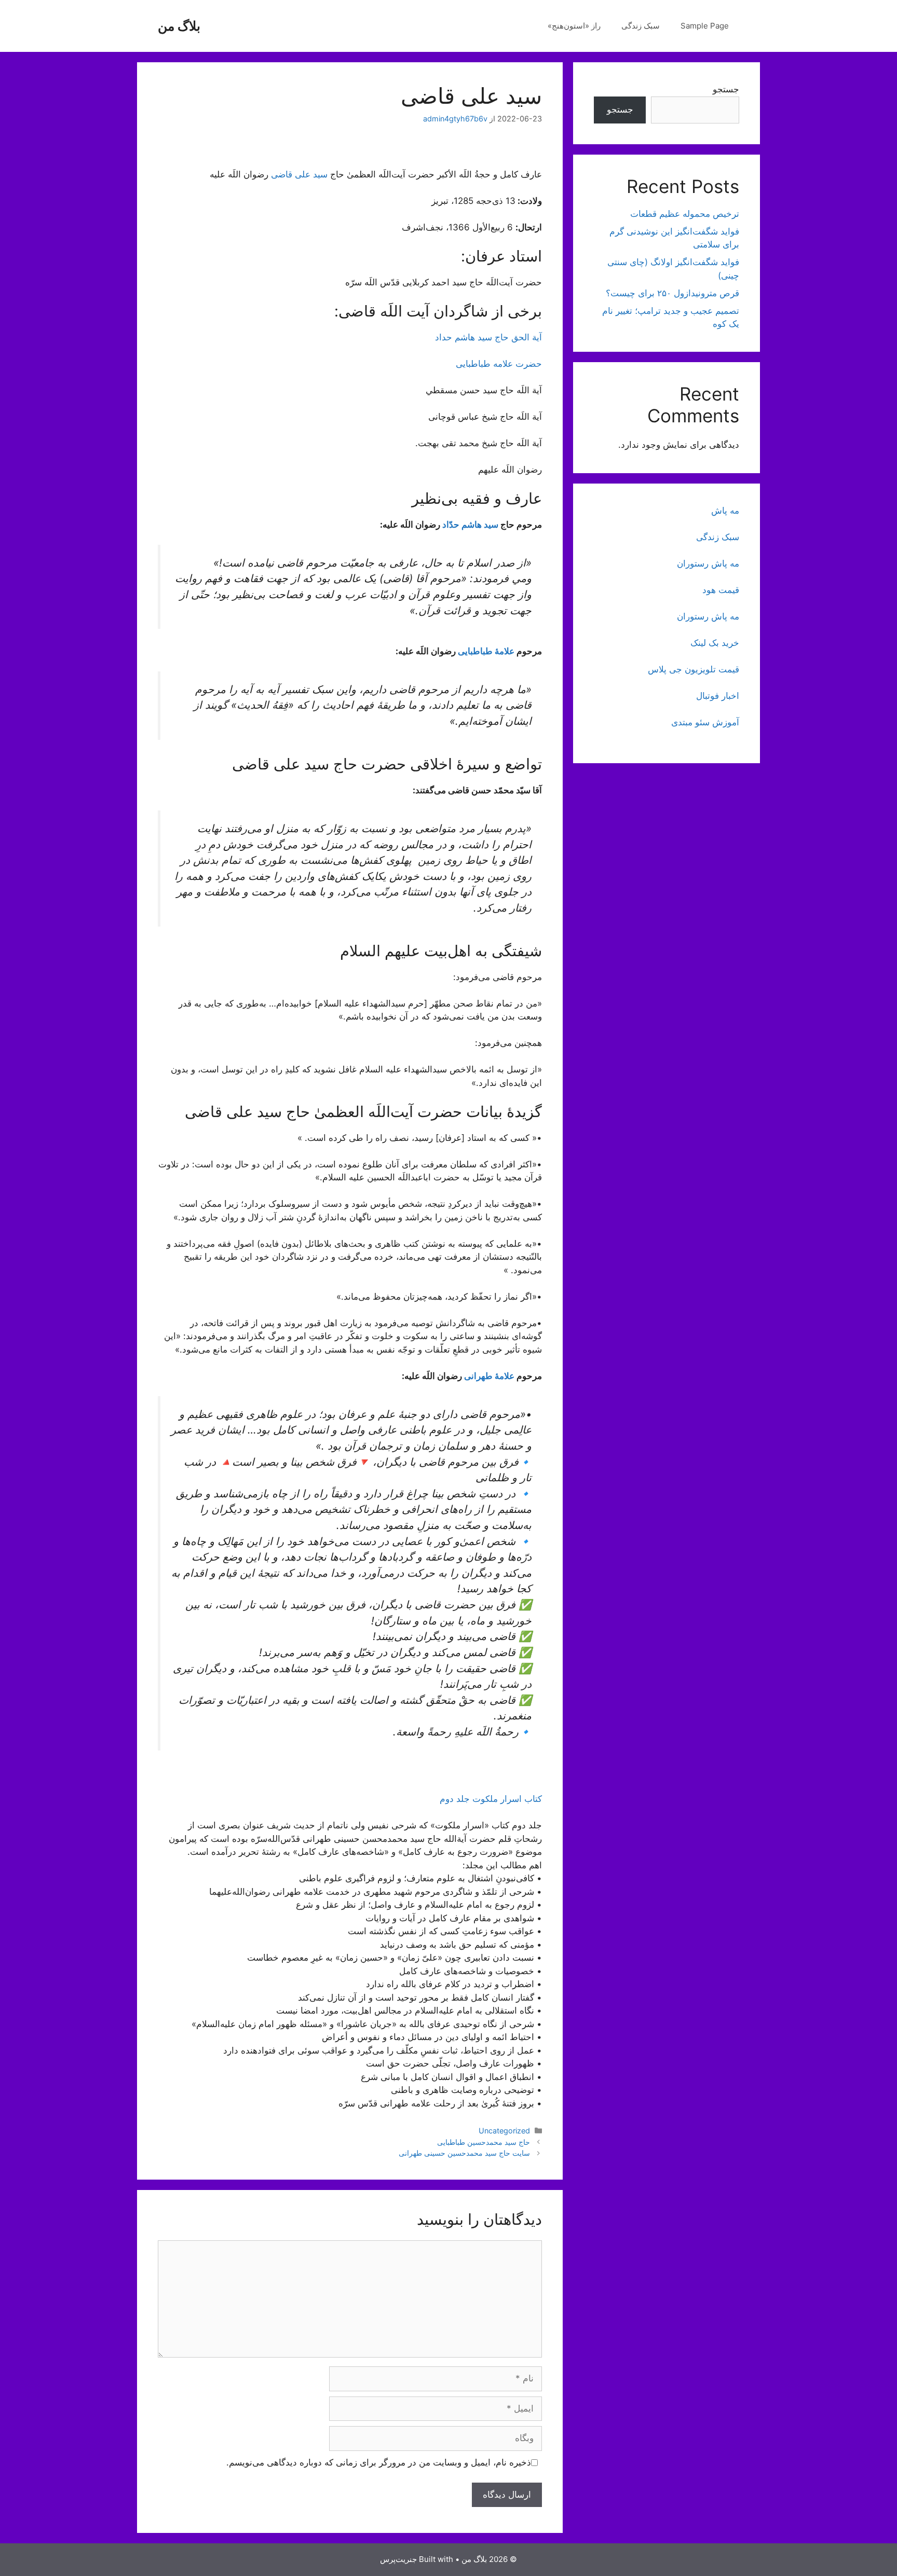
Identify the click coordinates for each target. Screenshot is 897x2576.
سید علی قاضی (299, 174)
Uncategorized (504, 2131)
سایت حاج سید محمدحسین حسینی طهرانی (464, 2153)
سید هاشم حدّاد (470, 525)
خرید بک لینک (715, 643)
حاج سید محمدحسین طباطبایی (484, 2142)
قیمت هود (721, 590)
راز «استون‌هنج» (574, 26)
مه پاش (725, 511)
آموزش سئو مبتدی (705, 722)
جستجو (726, 89)
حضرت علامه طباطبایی (499, 364)
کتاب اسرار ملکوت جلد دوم (490, 1799)
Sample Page (705, 26)
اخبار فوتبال (718, 696)
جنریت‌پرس (398, 2559)
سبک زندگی (641, 26)
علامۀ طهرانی (489, 1376)
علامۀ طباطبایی (486, 651)
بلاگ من (179, 26)
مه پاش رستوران (708, 563)
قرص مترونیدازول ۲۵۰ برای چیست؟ (672, 293)
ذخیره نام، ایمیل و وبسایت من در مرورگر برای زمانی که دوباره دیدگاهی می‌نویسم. (379, 2462)
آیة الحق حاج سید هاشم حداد (488, 337)
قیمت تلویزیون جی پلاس (694, 669)
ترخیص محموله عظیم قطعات (685, 214)
